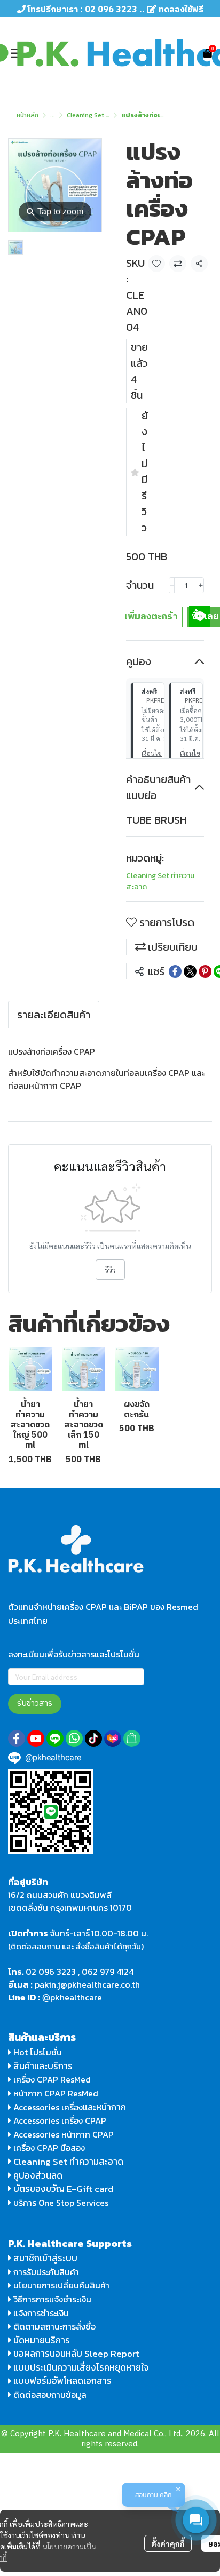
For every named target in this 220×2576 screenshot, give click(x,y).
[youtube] (36, 1738)
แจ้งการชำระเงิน (40, 2313)
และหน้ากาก (105, 2107)
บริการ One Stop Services (61, 2203)
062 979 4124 (108, 1972)
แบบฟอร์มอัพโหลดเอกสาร (62, 2381)
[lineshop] (132, 1738)
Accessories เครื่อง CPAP (60, 2120)
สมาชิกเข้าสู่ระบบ (45, 2258)
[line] (55, 1738)
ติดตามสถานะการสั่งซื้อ (53, 2326)
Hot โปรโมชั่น (37, 2052)
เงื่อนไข (152, 753)
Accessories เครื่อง (48, 2107)
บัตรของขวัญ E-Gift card (63, 2189)
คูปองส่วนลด (38, 2175)
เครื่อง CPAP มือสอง (48, 2148)
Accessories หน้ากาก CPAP (64, 2134)
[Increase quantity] (201, 585)
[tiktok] (93, 1738)
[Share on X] (190, 971)
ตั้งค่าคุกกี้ (168, 2543)
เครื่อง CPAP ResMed (51, 2079)
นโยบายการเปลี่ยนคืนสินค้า (60, 2285)
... (53, 115)
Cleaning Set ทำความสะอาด (105, 115)
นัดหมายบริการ (42, 2340)
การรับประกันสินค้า (45, 2272)
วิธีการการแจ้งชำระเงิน (51, 2299)
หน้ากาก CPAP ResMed (56, 2093)
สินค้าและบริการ (42, 2066)
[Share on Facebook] (175, 971)
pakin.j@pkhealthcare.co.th (87, 1984)
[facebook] (17, 1738)
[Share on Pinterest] (205, 971)
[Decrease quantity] (172, 585)
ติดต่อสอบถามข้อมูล (49, 2395)
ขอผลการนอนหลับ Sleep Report (75, 2354)
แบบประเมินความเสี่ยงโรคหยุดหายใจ (81, 2367)
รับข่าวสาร (35, 1704)
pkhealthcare (76, 1997)
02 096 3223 (51, 1972)
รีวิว (110, 1270)
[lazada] (113, 1738)
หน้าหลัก (27, 115)
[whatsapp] (74, 1738)
